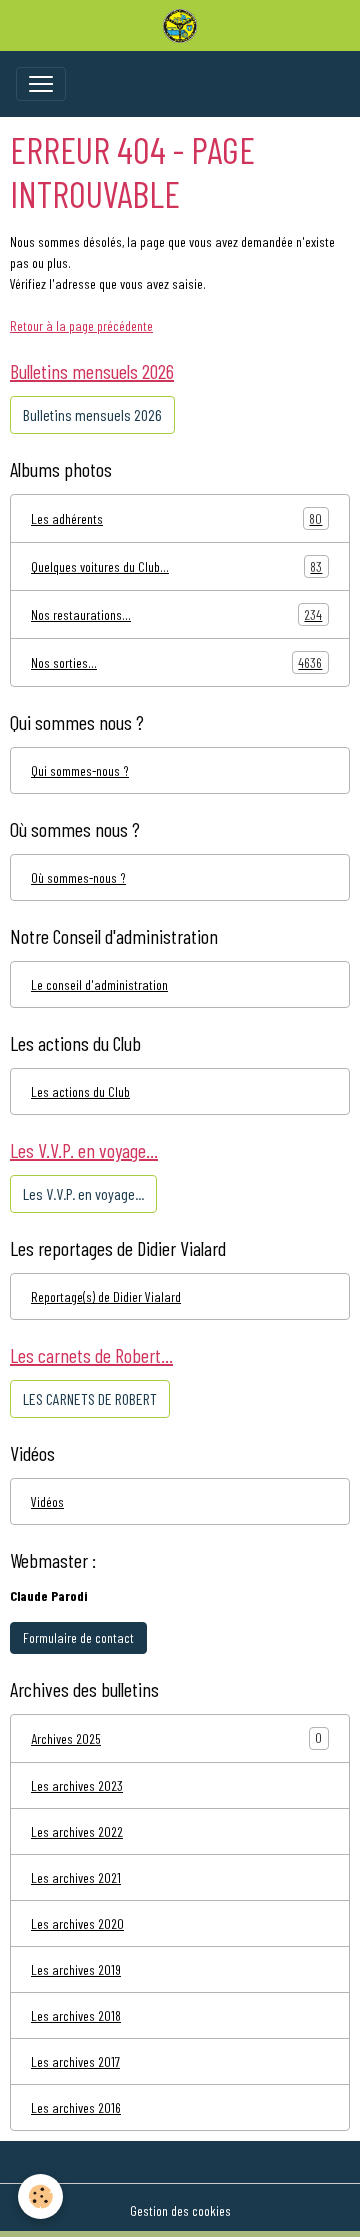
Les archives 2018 (76, 2015)
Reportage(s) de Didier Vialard (106, 1296)
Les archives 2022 (77, 1831)
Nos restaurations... (176, 615)
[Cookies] (40, 2196)
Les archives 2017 (75, 2061)
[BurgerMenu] (41, 84)
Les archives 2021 (76, 1877)
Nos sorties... (176, 663)
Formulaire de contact (78, 1637)
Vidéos (47, 1501)
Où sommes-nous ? (78, 877)
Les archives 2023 (77, 1785)
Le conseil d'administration (99, 984)
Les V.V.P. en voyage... (83, 1193)
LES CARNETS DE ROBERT (90, 1398)
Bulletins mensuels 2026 (92, 414)
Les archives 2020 (77, 1923)
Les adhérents (176, 519)
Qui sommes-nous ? (80, 770)
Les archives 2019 (76, 1969)
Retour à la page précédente (81, 325)
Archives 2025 (66, 1738)
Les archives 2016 (76, 2107)
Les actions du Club (80, 1091)
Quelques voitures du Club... (176, 567)
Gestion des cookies (180, 2210)
